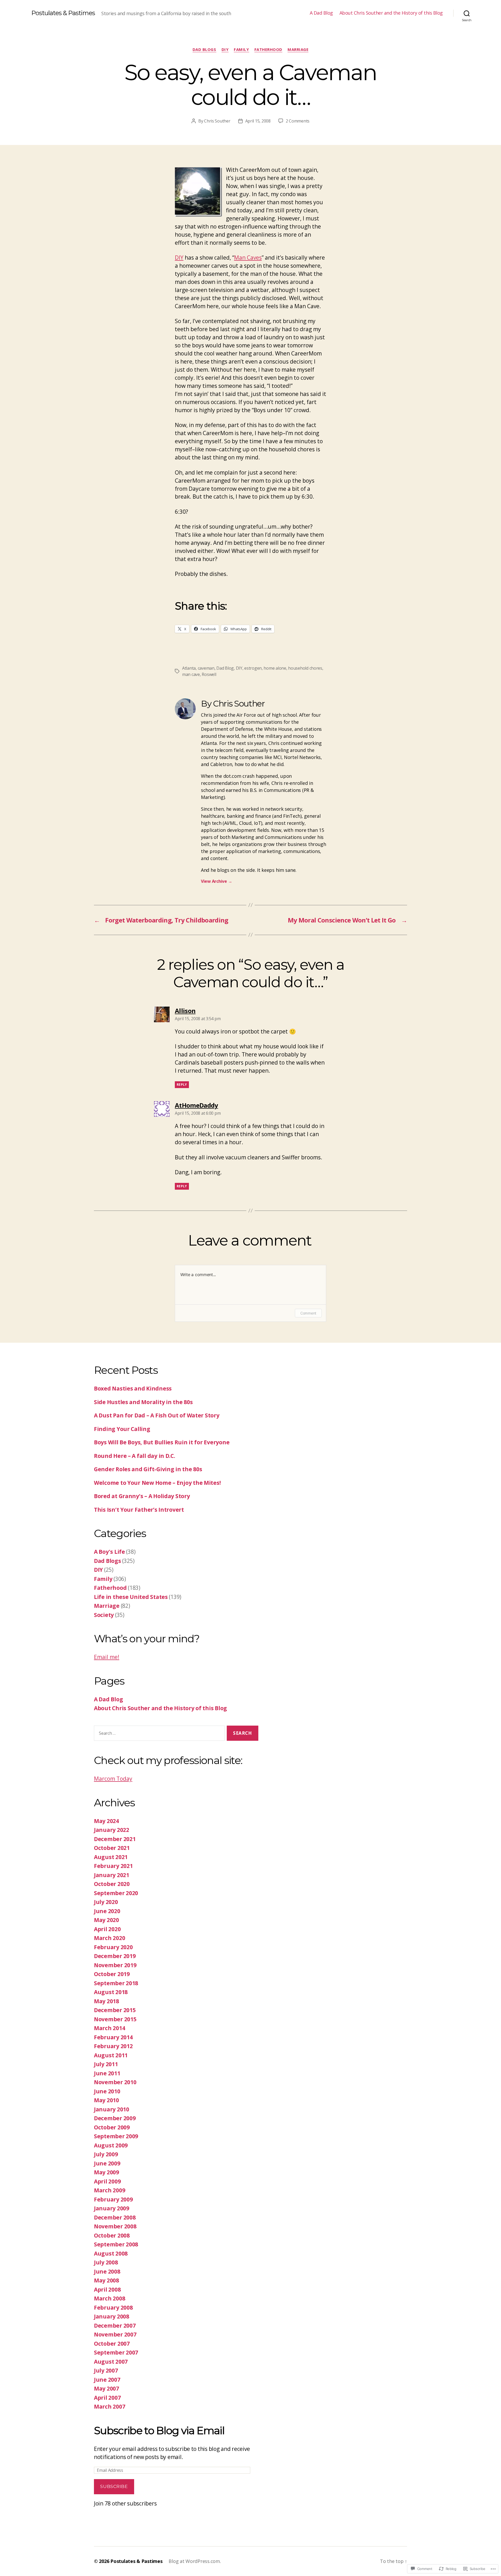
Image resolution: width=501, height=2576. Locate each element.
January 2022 (112, 1830)
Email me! (107, 1657)
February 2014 (113, 2037)
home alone (275, 668)
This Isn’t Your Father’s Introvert (139, 1510)
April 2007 (107, 2398)
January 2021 (112, 1875)
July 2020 (106, 1902)
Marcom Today (113, 1779)
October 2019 (112, 1974)
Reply (182, 1085)
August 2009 (111, 2145)
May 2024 (106, 1821)
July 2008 (106, 2262)
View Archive (216, 881)
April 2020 (107, 1929)
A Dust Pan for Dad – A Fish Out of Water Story (157, 1415)
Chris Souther (217, 121)
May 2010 (106, 2100)
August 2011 (111, 2055)
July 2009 (106, 2154)
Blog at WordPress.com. (195, 2561)
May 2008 (106, 2280)
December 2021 (115, 1839)
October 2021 (112, 1848)
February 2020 (113, 1947)
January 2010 (112, 2109)
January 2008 (112, 2316)
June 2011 (107, 2073)
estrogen (253, 668)
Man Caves (248, 258)
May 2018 (106, 2001)
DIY (225, 49)
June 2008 (107, 2271)
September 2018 (116, 1983)
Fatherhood (269, 49)
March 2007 (109, 2406)
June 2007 (107, 2380)
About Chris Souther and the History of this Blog (391, 13)
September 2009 (116, 2136)
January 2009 (112, 2208)
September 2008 (116, 2244)
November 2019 (115, 1965)
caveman (206, 668)
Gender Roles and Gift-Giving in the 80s (148, 1469)
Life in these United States (131, 1597)
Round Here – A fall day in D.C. (135, 1456)
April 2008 (107, 2289)
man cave (191, 674)
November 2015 (115, 2019)
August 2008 (111, 2253)
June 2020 (107, 1911)
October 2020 (112, 1884)
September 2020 (116, 1893)
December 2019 (115, 1956)
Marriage (298, 49)
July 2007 (106, 2370)
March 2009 (109, 2190)
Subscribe (114, 2486)
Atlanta (189, 668)
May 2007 (106, 2388)
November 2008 (115, 2226)
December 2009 (115, 2118)
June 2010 (107, 2091)
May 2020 (106, 1920)
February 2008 (113, 2308)
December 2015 (115, 2010)
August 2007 (111, 2362)
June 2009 (107, 2163)
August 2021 (111, 1857)
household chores (305, 668)
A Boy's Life (109, 1552)
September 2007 (116, 2352)
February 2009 (113, 2199)
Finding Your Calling (122, 1429)
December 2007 (115, 2326)
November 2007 (115, 2334)
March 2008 (109, 2298)
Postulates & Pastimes (63, 13)
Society (104, 1615)
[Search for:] (158, 1734)
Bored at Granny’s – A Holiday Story (142, 1496)
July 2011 (106, 2064)
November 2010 (115, 2082)
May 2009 (106, 2172)
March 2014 (109, 2028)
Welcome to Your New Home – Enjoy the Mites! (157, 1483)
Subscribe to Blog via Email (159, 2430)
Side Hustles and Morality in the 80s (143, 1402)
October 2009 (112, 2127)
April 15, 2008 (258, 121)
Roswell (209, 674)
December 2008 (115, 2217)
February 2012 (113, 2046)
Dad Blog (225, 668)
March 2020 (109, 1938)
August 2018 (111, 1992)
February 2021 (113, 1866)
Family (241, 49)
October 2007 (112, 2344)
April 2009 (107, 2181)
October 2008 (112, 2235)
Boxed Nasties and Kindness (133, 1388)
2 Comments (298, 121)
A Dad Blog (321, 13)
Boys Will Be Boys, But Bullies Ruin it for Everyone (162, 1442)
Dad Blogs (204, 49)
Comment (308, 1313)
